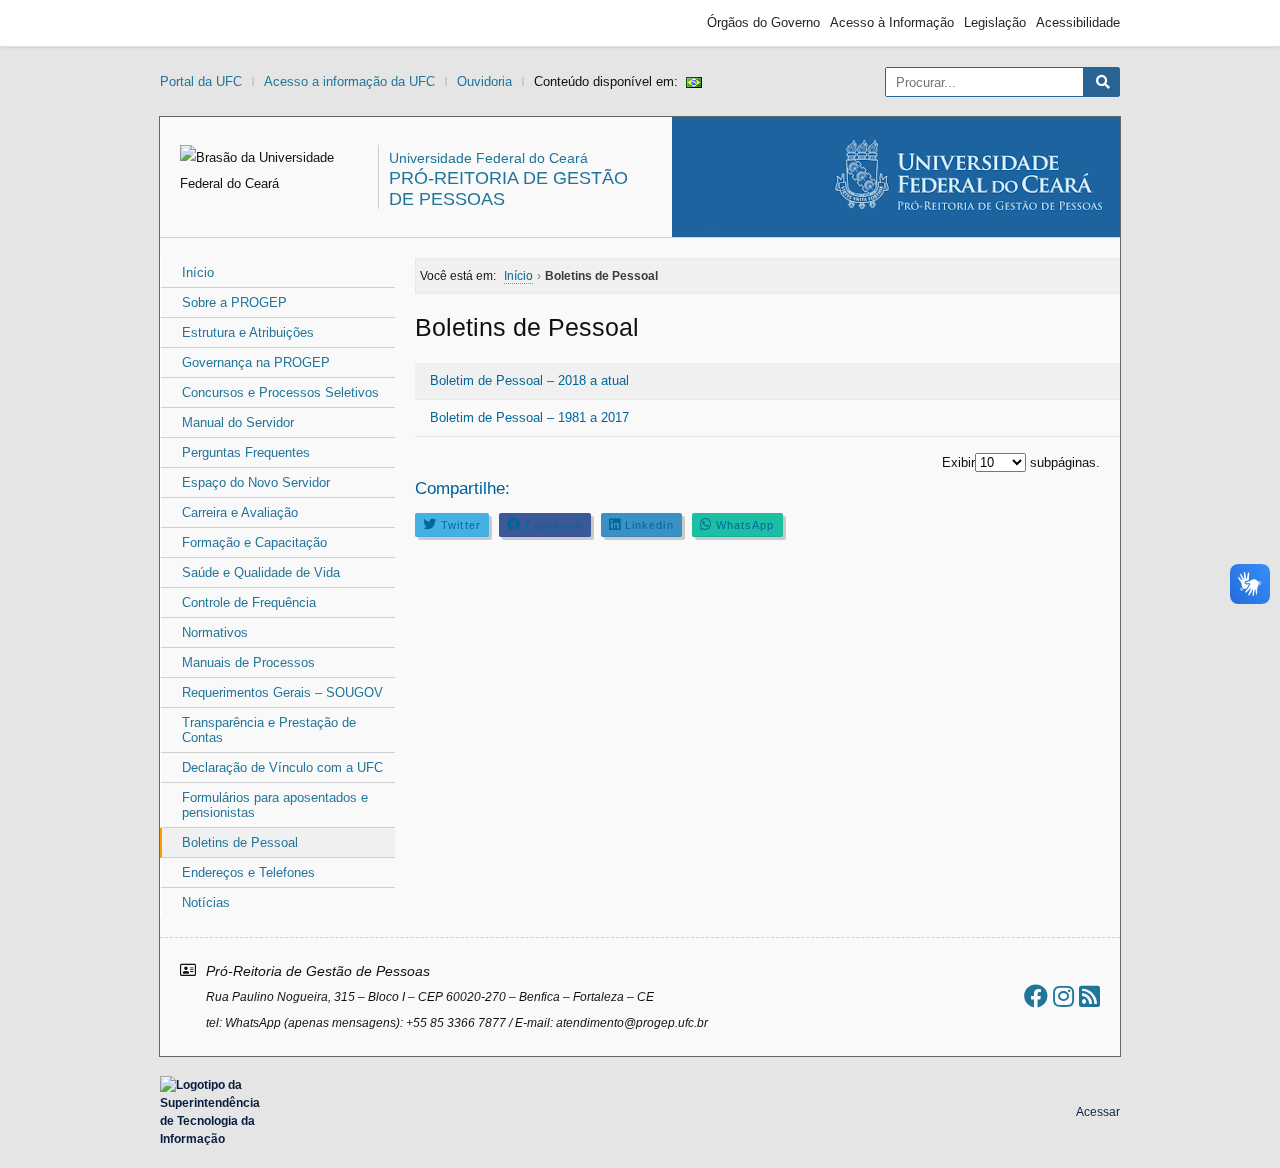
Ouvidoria (484, 81)
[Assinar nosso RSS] (1089, 996)
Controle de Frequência (249, 602)
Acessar (1098, 1112)
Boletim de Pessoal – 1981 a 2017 (529, 417)
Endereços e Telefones (248, 872)
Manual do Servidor (238, 422)
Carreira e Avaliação (240, 512)
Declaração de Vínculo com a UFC (282, 767)
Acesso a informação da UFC (349, 81)
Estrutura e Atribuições (248, 332)
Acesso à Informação (892, 22)
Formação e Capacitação (254, 542)
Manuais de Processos (248, 662)
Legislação (995, 22)
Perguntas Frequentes (246, 452)
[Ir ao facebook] (1036, 996)
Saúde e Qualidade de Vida (261, 572)
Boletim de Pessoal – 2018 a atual (529, 380)
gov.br (196, 23)
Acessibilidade (1078, 22)
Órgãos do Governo (763, 22)
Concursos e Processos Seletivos (280, 392)
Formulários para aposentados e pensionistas (275, 805)
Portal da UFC (201, 81)
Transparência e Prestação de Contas (269, 730)
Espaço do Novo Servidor (256, 482)
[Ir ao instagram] (1063, 996)
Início (198, 272)
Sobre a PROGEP (234, 302)
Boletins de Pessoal (240, 842)
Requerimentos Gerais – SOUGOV (282, 692)
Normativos (215, 632)
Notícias (206, 902)
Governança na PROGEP (256, 362)
